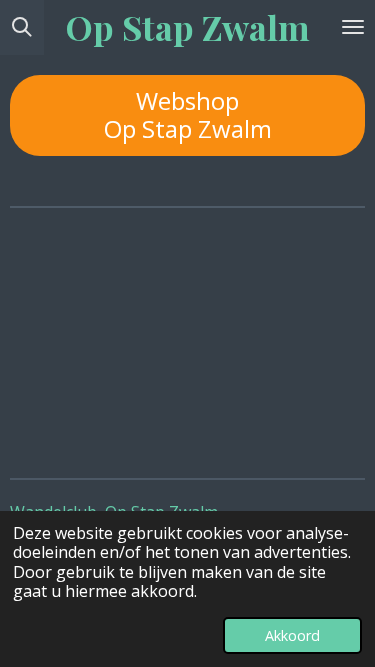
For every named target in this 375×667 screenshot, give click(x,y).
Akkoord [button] (292, 635)
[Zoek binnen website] (22, 27)
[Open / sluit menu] (353, 27)
